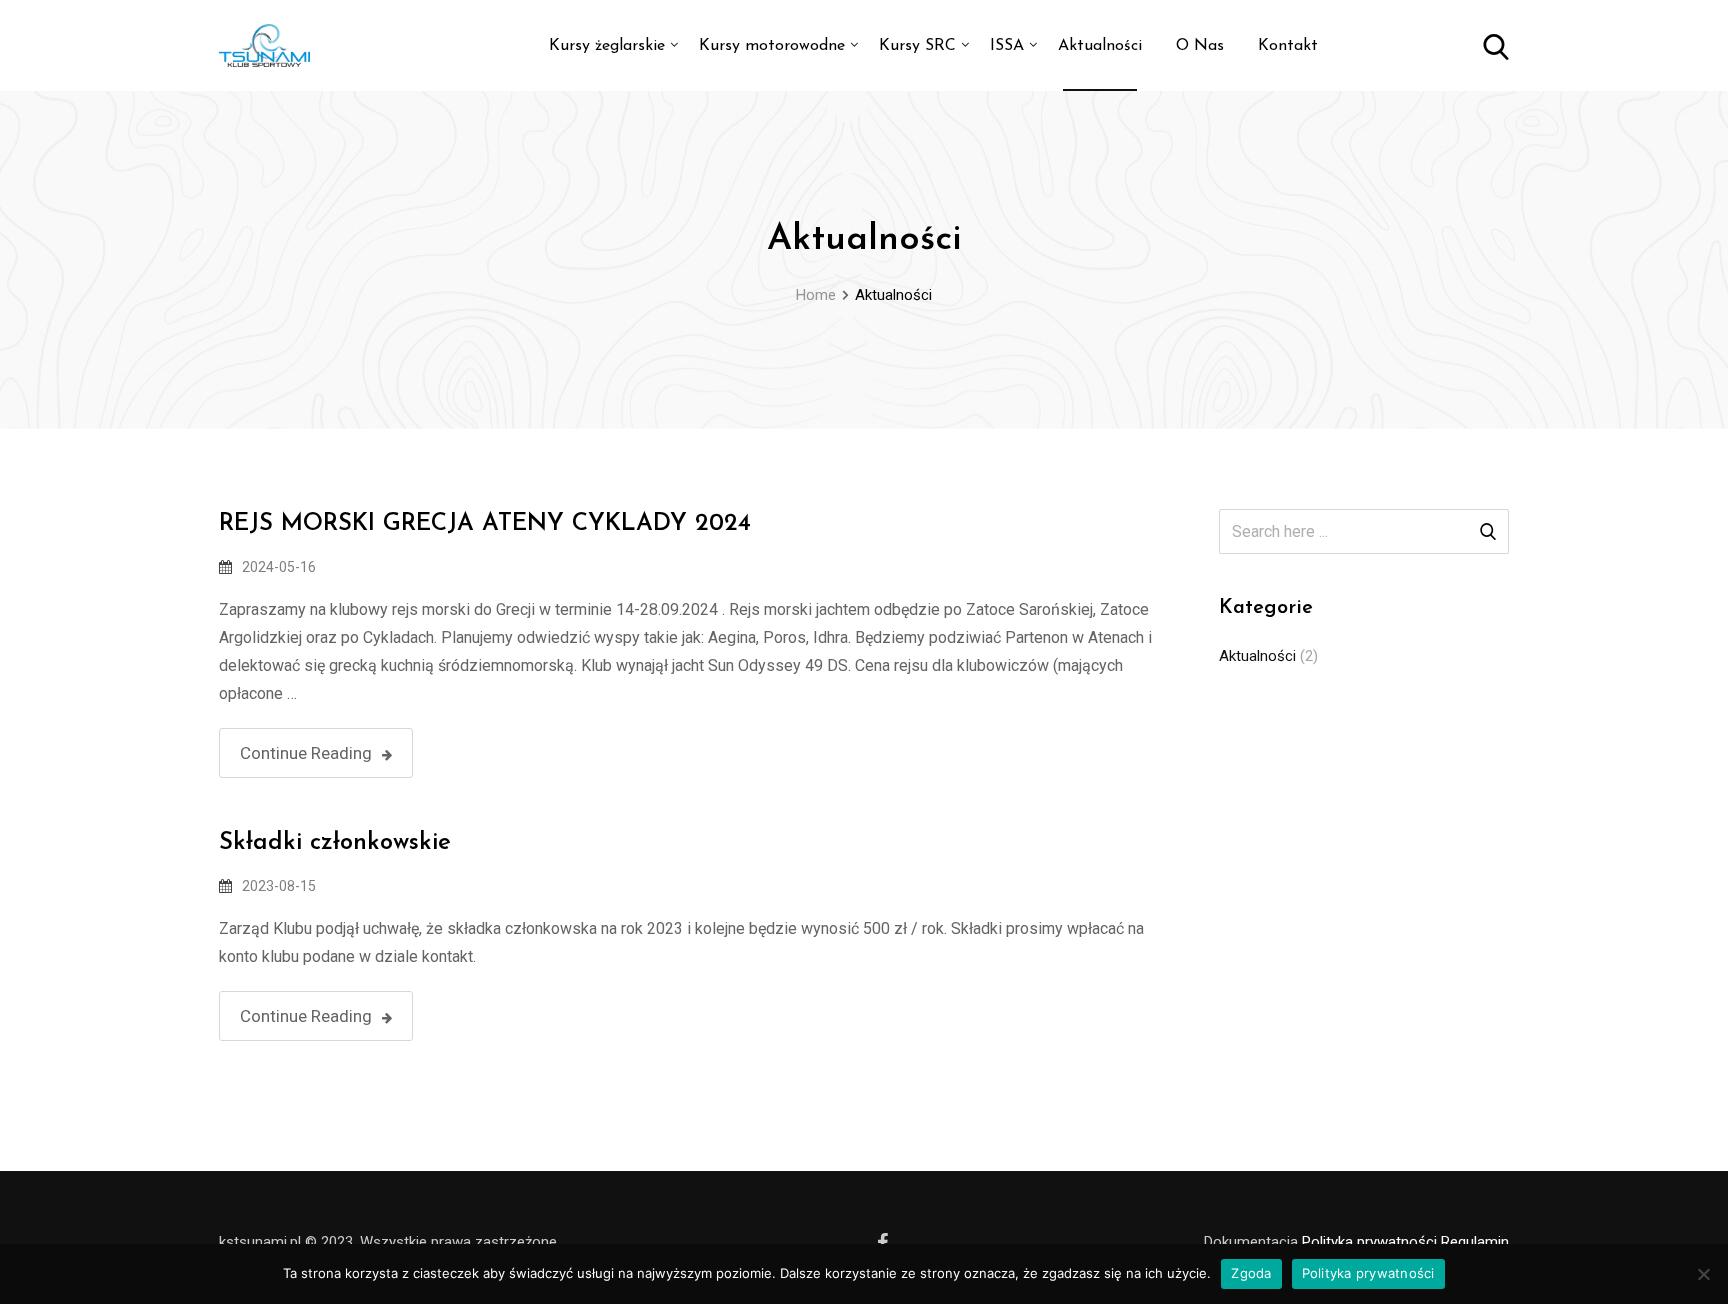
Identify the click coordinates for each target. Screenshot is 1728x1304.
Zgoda (1251, 1273)
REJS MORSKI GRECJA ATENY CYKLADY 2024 (485, 524)
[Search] (1496, 45)
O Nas (1200, 46)
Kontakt (1288, 46)
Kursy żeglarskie (607, 46)
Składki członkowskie (335, 843)
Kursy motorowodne (772, 46)
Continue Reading (306, 753)
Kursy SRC (917, 46)
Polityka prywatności (1369, 1242)
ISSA (1007, 46)
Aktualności (1100, 46)
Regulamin (1475, 1242)
